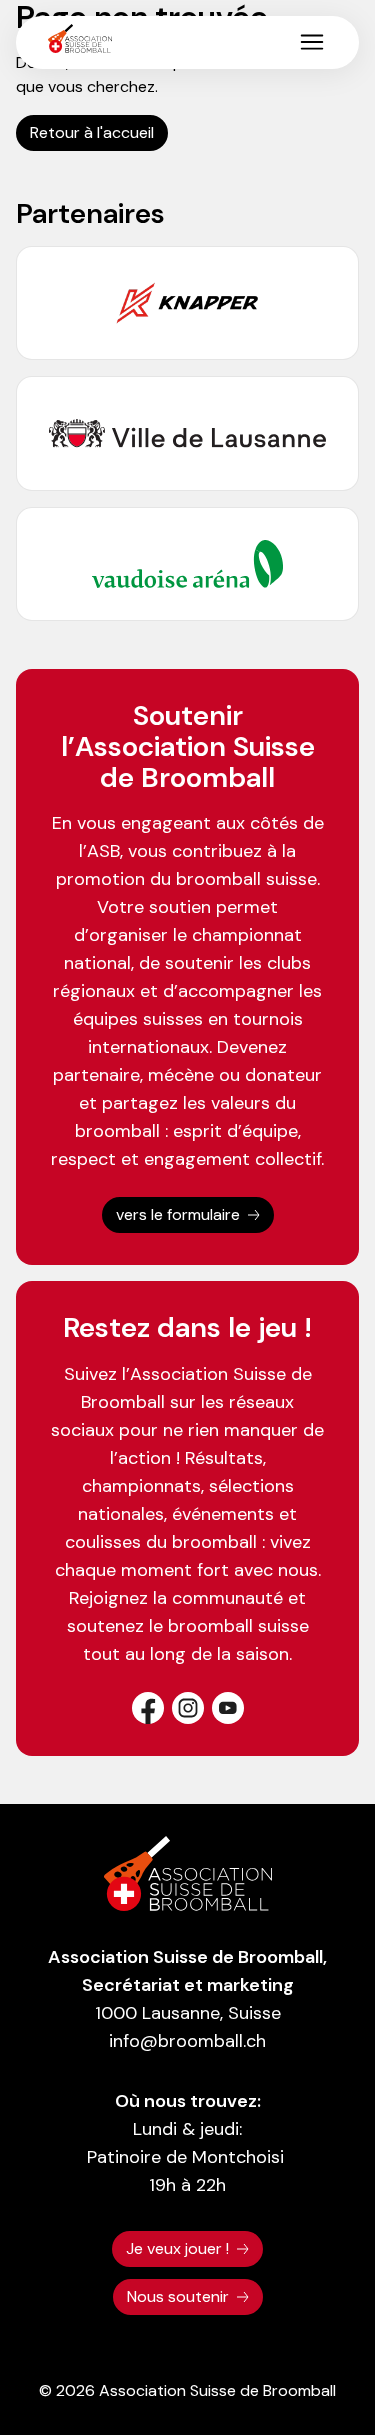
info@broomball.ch (187, 2041)
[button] (312, 42)
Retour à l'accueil (92, 132)
